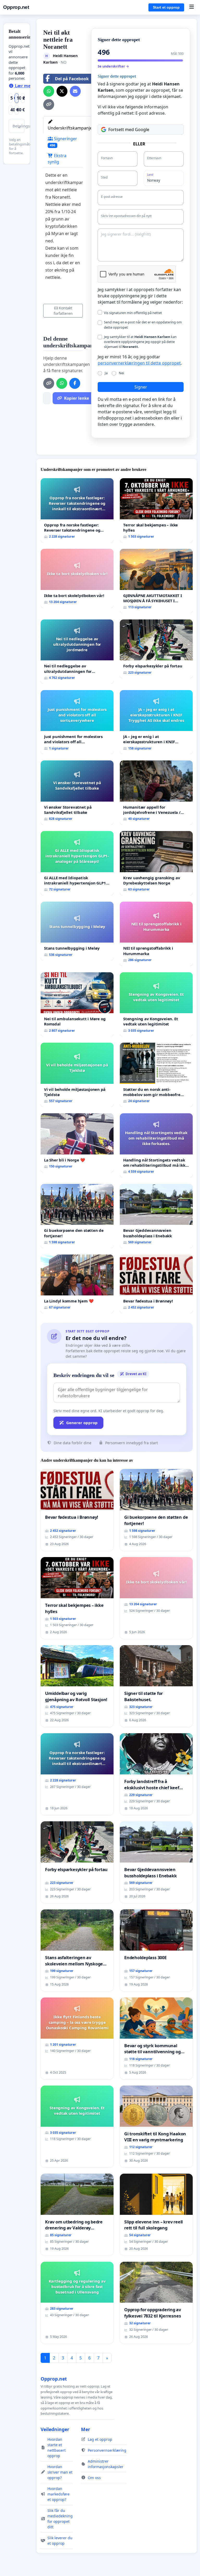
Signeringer (63, 142)
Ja (106, 373)
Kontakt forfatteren (63, 311)
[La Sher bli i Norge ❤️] (77, 1143)
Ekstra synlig (57, 159)
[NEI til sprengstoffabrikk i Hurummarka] (156, 934)
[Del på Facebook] (75, 383)
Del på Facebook (72, 79)
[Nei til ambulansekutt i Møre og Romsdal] (77, 1004)
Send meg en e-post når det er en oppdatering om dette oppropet (143, 325)
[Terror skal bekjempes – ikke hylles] (156, 510)
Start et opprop (166, 7)
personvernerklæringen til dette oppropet (139, 363)
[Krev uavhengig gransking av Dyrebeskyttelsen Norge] (156, 863)
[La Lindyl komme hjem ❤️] (77, 1284)
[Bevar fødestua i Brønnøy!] (156, 1284)
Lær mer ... (26, 86)
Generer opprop (82, 1423)
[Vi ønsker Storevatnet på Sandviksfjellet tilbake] (77, 793)
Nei (121, 373)
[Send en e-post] (75, 91)
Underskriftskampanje (70, 128)
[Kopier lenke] (49, 104)
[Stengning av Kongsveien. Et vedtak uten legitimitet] (156, 1004)
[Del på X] (62, 91)
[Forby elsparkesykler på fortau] (156, 649)
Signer (141, 387)
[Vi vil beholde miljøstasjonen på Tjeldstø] (77, 1075)
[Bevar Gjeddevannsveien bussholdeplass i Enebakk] (156, 1216)
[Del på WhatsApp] (49, 91)
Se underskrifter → (113, 66)
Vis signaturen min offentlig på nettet (133, 313)
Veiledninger (55, 2429)
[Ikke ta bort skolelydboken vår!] (77, 578)
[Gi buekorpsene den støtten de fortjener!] (77, 1216)
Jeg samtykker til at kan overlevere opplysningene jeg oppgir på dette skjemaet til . (140, 342)
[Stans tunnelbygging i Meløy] (77, 931)
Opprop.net (16, 7)
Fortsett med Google (129, 130)
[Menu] (192, 7)
